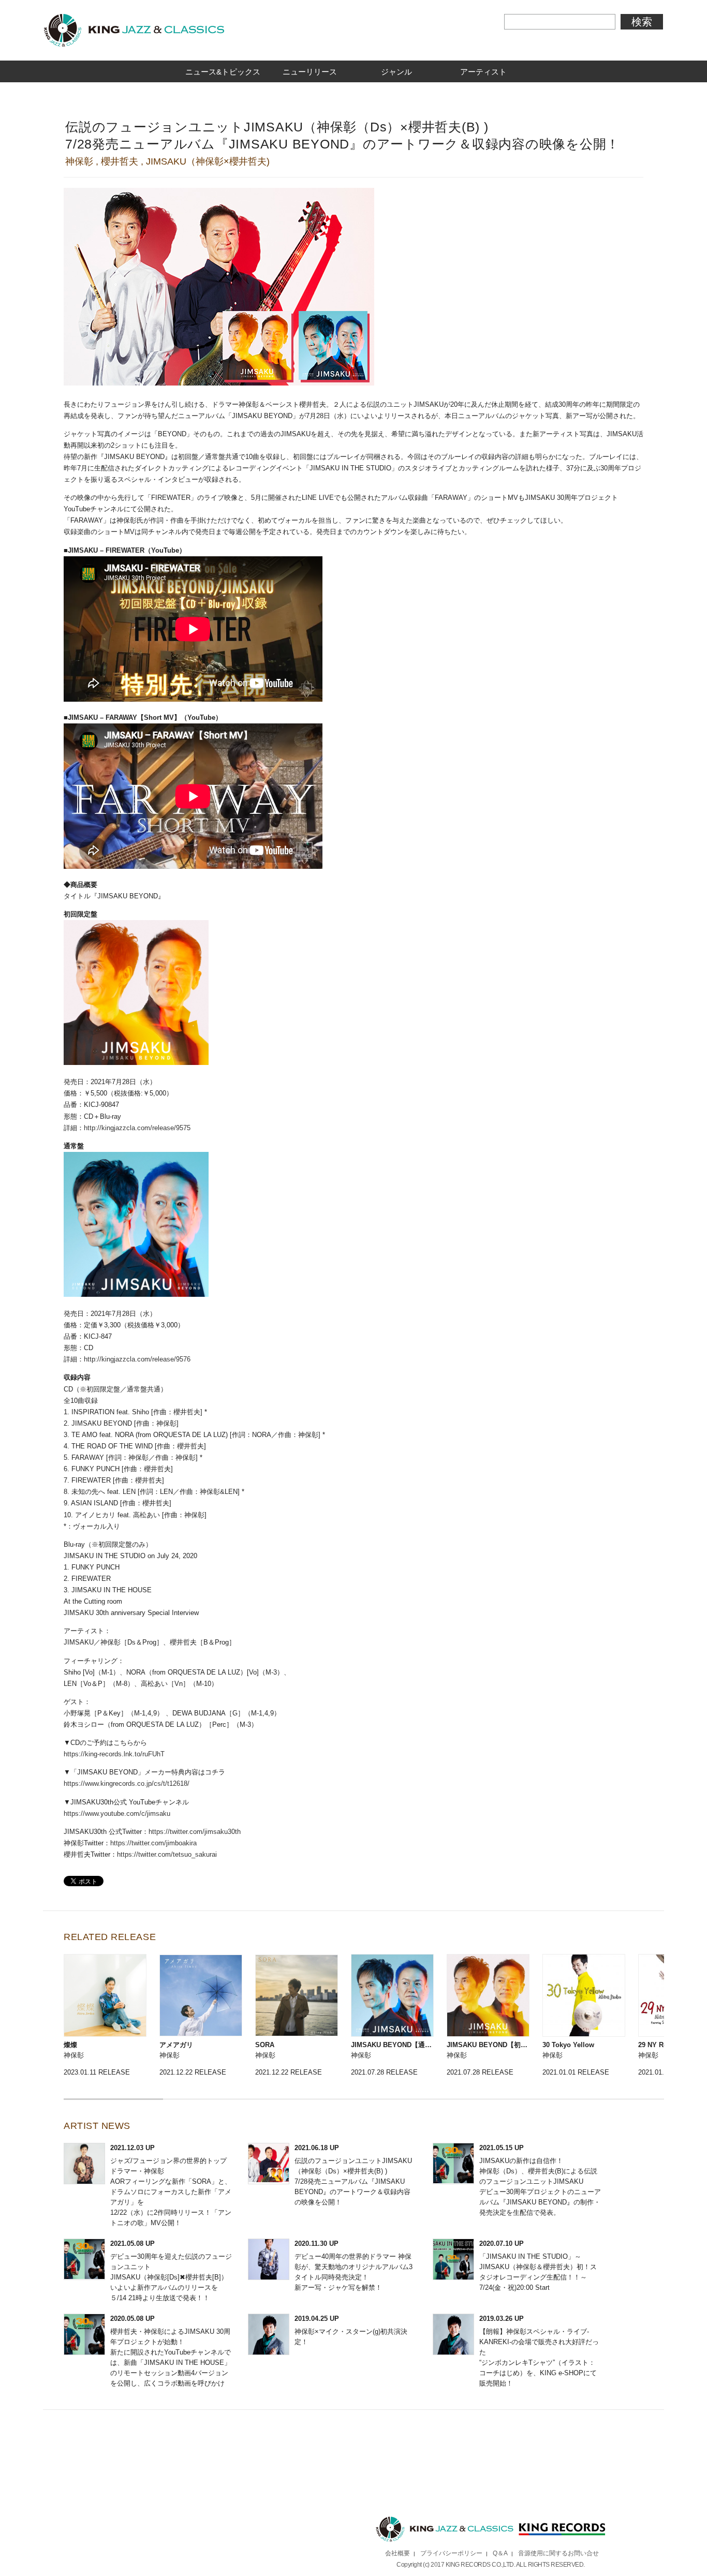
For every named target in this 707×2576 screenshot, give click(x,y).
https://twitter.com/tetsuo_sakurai (167, 1854)
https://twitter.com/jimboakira (153, 1843)
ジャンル (396, 72)
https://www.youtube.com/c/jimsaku (117, 1813)
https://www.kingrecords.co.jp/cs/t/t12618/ (127, 1783)
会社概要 (397, 2553)
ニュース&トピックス (223, 72)
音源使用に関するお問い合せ (558, 2553)
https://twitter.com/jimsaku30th (195, 1832)
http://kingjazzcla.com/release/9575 (137, 1128)
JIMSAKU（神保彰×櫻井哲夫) (208, 161)
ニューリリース (310, 72)
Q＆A (500, 2553)
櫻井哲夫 (120, 161)
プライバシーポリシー (451, 2553)
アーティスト (483, 72)
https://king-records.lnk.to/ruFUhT (114, 1754)
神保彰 (79, 161)
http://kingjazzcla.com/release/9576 (137, 1359)
